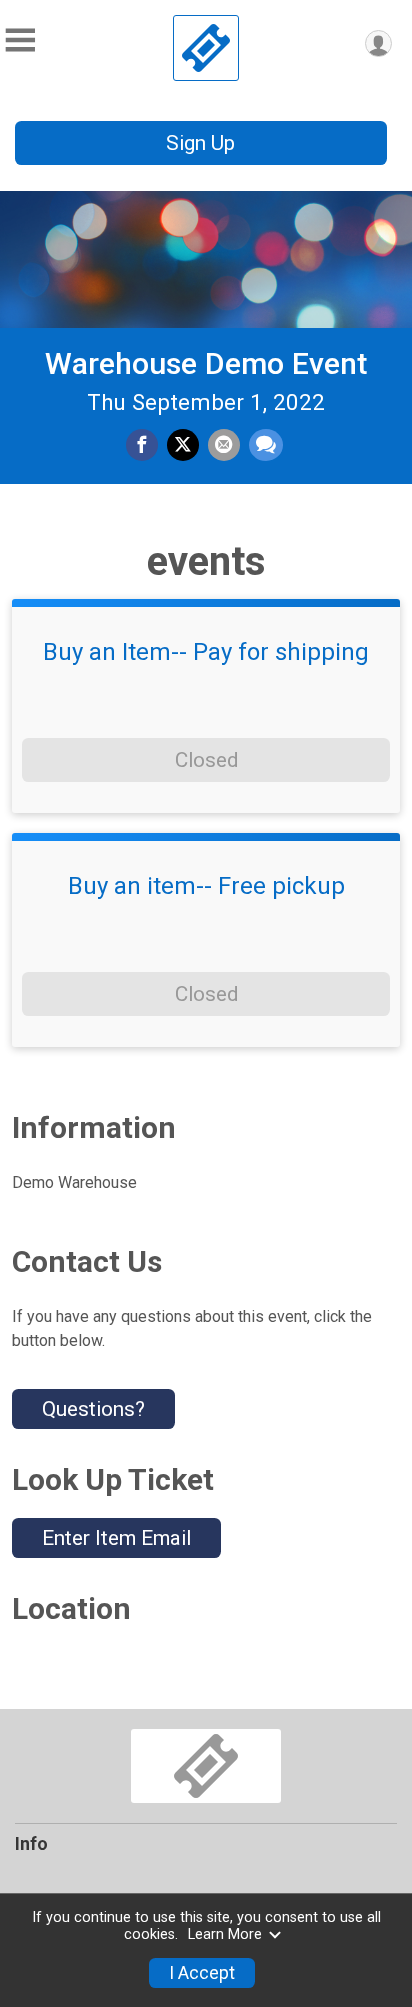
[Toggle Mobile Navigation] (20, 40)
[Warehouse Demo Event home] (206, 48)
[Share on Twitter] (183, 445)
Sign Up (200, 143)
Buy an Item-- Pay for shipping (206, 652)
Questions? (93, 1409)
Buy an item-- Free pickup (206, 886)
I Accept (202, 1973)
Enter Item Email (116, 1538)
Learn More (225, 1934)
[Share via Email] (224, 445)
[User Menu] (378, 43)
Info (31, 1844)
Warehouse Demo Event (206, 363)
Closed (206, 760)
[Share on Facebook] (142, 445)
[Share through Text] (266, 445)
